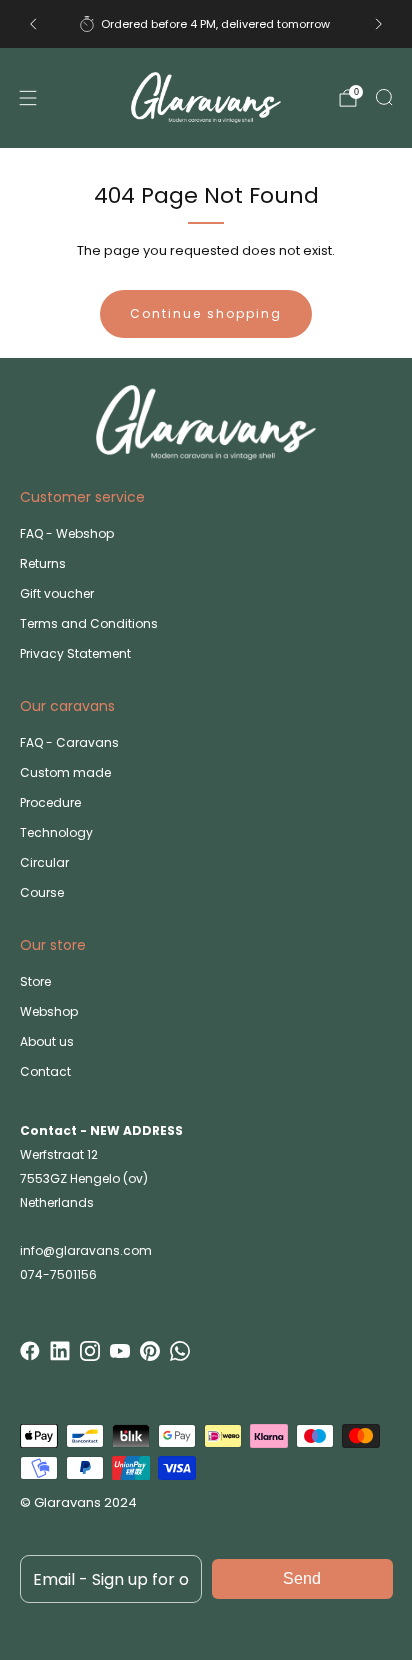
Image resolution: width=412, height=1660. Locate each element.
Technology (56, 832)
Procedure (50, 802)
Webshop (49, 1011)
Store (35, 981)
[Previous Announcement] (33, 24)
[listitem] (205, 24)
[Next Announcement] (379, 24)
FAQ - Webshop (67, 533)
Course (42, 892)
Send (302, 1578)
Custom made (65, 772)
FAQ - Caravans (69, 742)
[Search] (384, 97)
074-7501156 (58, 1274)
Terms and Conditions (89, 623)
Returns (43, 563)
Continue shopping (206, 313)
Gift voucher (57, 593)
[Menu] (28, 98)
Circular (44, 862)
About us (47, 1041)
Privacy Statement (75, 653)
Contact (45, 1071)
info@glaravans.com (86, 1250)
